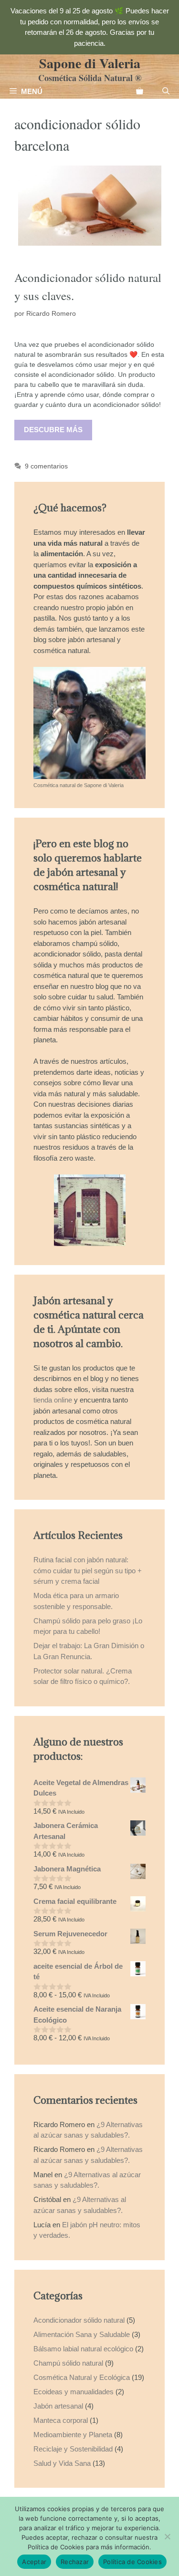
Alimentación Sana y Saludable (82, 2334)
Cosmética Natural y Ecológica (82, 2377)
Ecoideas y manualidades (74, 2392)
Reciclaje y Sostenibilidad (73, 2449)
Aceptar (34, 2562)
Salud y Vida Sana (62, 2463)
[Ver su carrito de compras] (140, 92)
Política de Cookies (132, 2562)
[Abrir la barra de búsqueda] (166, 92)
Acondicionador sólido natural (79, 2320)
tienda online (53, 1400)
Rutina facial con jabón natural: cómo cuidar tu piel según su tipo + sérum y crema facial (88, 1570)
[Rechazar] (167, 2536)
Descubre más (53, 430)
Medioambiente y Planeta (73, 2435)
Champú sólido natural (68, 2363)
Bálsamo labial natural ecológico (83, 2349)
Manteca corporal (61, 2420)
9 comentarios (46, 466)
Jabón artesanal (58, 2406)
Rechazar (75, 2562)
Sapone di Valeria (90, 63)
